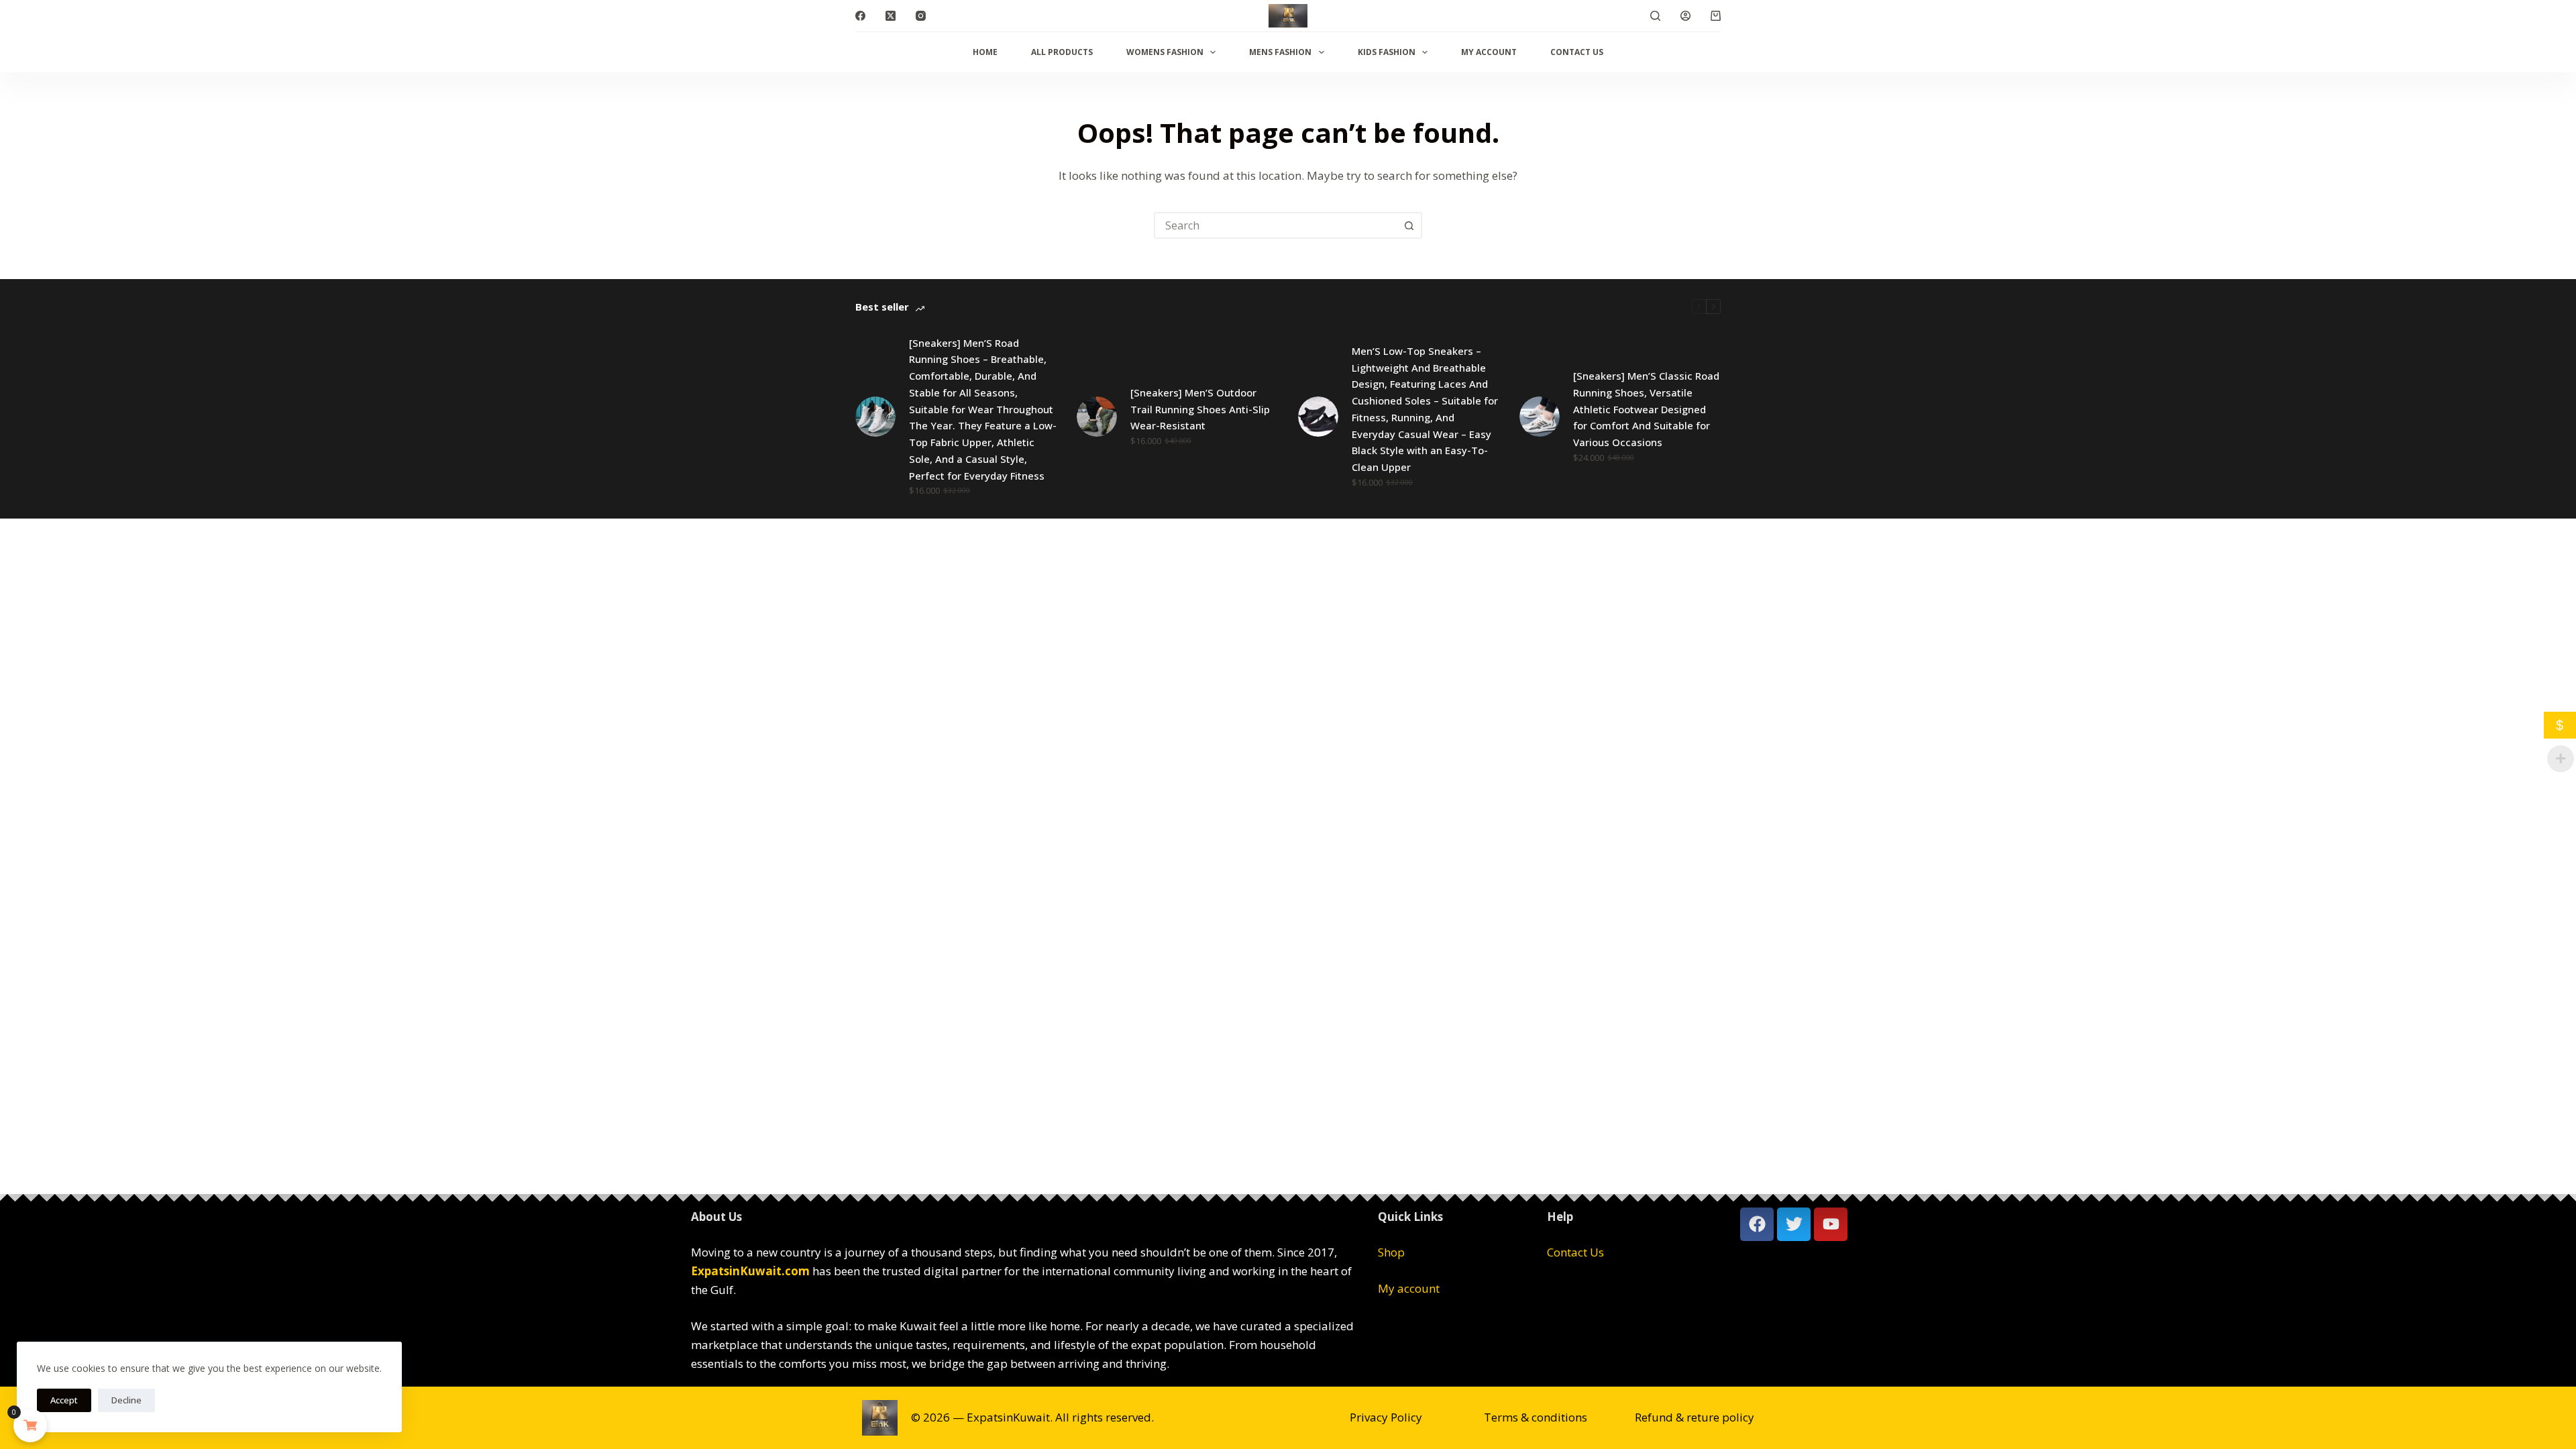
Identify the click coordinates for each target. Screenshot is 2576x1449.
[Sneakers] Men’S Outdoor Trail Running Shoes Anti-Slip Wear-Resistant (1200, 409)
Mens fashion (1280, 52)
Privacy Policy (1386, 1417)
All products (1062, 52)
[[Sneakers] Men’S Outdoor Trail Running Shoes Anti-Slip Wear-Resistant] (1097, 417)
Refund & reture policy (1695, 1417)
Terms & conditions (1536, 1417)
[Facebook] (860, 16)
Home (985, 52)
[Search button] (1409, 225)
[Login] (1685, 16)
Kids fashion (1387, 52)
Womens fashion (1165, 52)
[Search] (1655, 16)
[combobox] (1276, 225)
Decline (126, 1400)
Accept (64, 1400)
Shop (1391, 1252)
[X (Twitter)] (891, 16)
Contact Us (1577, 52)
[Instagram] (921, 16)
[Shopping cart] (1716, 16)
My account (1489, 52)
